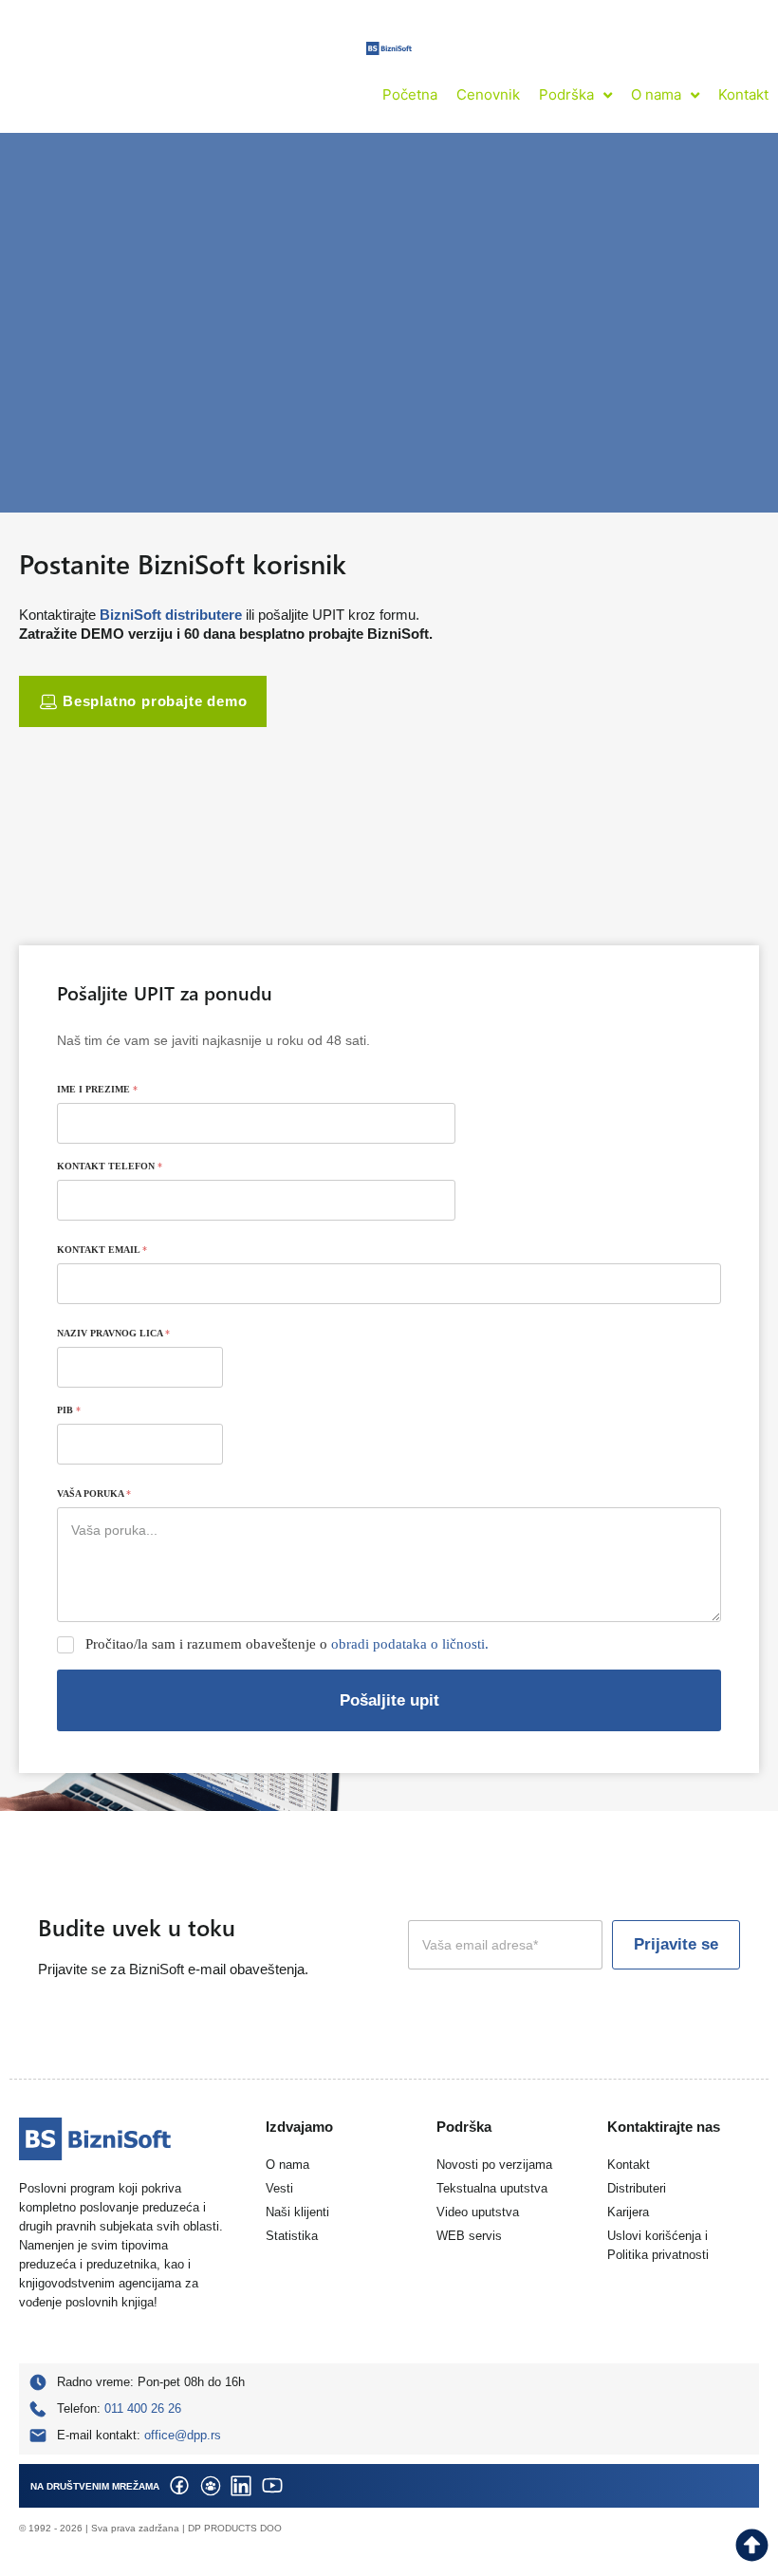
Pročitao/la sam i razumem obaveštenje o (287, 1644)
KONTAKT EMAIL (102, 1250)
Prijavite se (676, 1944)
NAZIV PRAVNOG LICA (113, 1333)
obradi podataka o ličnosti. (410, 1644)
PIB (69, 1410)
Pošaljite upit (389, 1700)
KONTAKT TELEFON (110, 1166)
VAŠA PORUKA (94, 1493)
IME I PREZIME (97, 1089)
